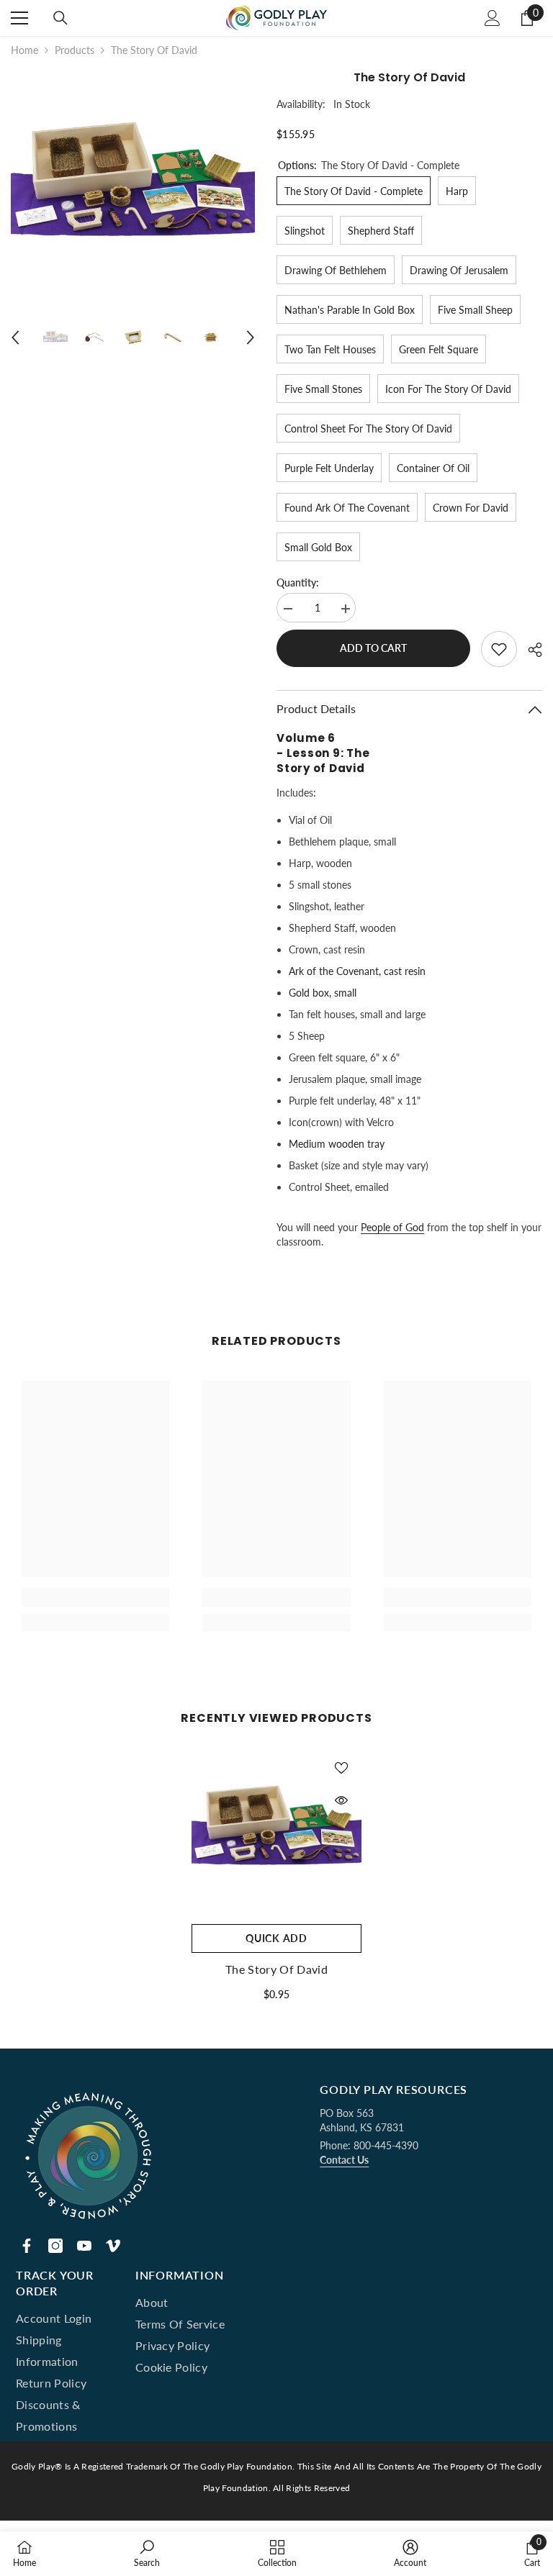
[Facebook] (27, 2246)
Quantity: (298, 582)
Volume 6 (306, 738)
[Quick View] (341, 1800)
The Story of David (276, 1969)
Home (24, 50)
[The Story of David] (276, 1832)
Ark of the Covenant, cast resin (357, 971)
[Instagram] (55, 2246)
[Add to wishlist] (499, 649)
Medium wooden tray (337, 1144)
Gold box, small (323, 993)
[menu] (19, 18)
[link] (95, 1597)
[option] (133, 189)
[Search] (60, 18)
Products (75, 50)
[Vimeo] (113, 2246)
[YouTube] (84, 2246)
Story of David (321, 768)
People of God (392, 1227)
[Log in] (493, 18)
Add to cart (373, 648)
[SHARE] (530, 650)
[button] (15, 337)
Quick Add (276, 1938)
